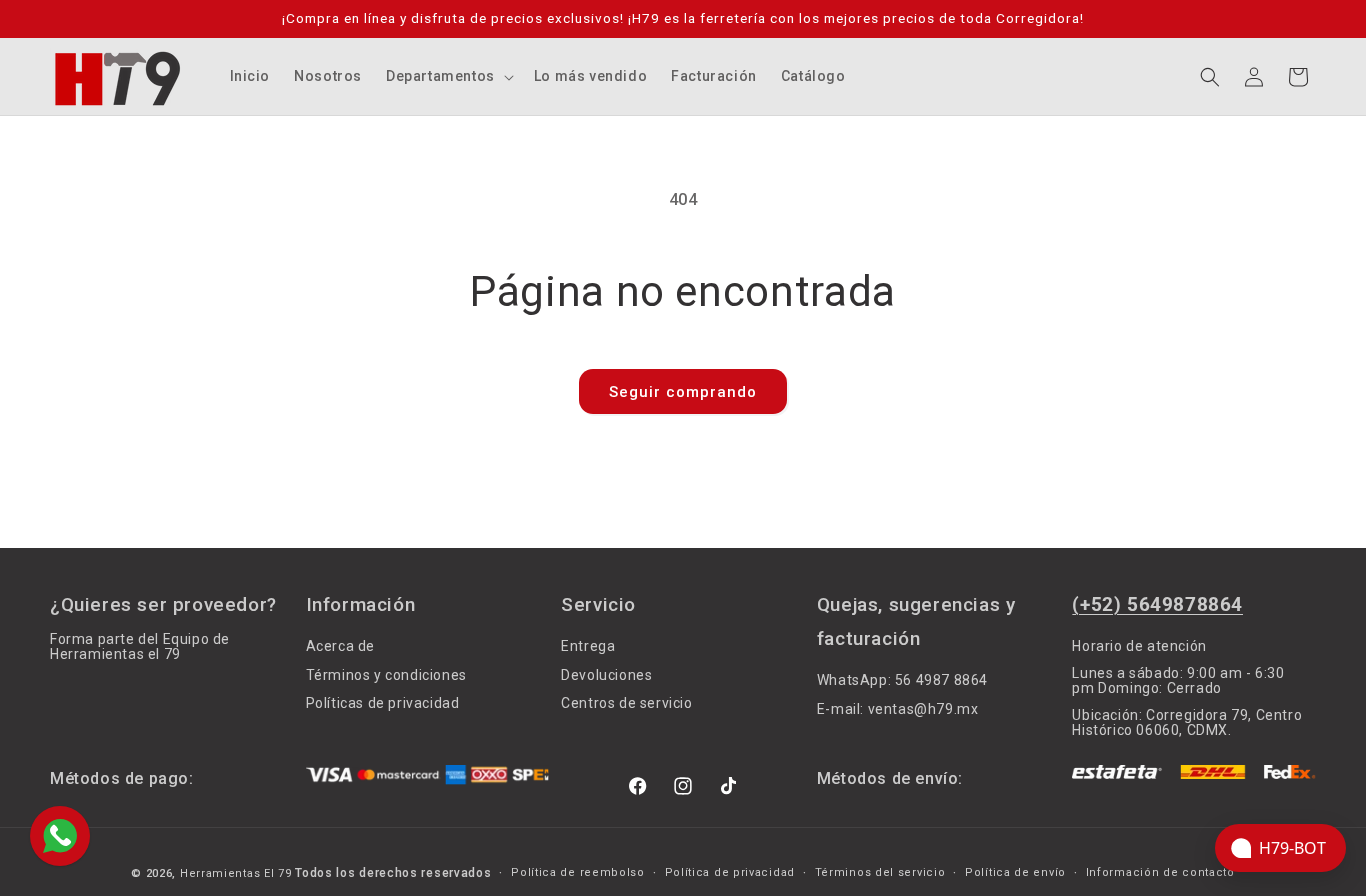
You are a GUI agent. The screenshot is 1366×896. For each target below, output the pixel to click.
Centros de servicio (626, 704)
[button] (448, 76)
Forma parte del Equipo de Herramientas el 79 (140, 647)
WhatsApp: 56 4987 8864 (902, 680)
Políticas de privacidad (383, 704)
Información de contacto (1160, 873)
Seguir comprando (683, 392)
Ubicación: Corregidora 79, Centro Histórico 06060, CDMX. (1187, 722)
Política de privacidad (730, 873)
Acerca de (340, 646)
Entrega (588, 646)
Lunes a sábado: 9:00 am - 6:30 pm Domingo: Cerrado (1178, 680)
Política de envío (1015, 873)
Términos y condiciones (386, 675)
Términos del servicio (880, 873)
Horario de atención (1139, 646)
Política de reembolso (578, 873)
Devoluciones (606, 675)
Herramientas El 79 (236, 873)
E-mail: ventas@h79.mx (898, 709)
